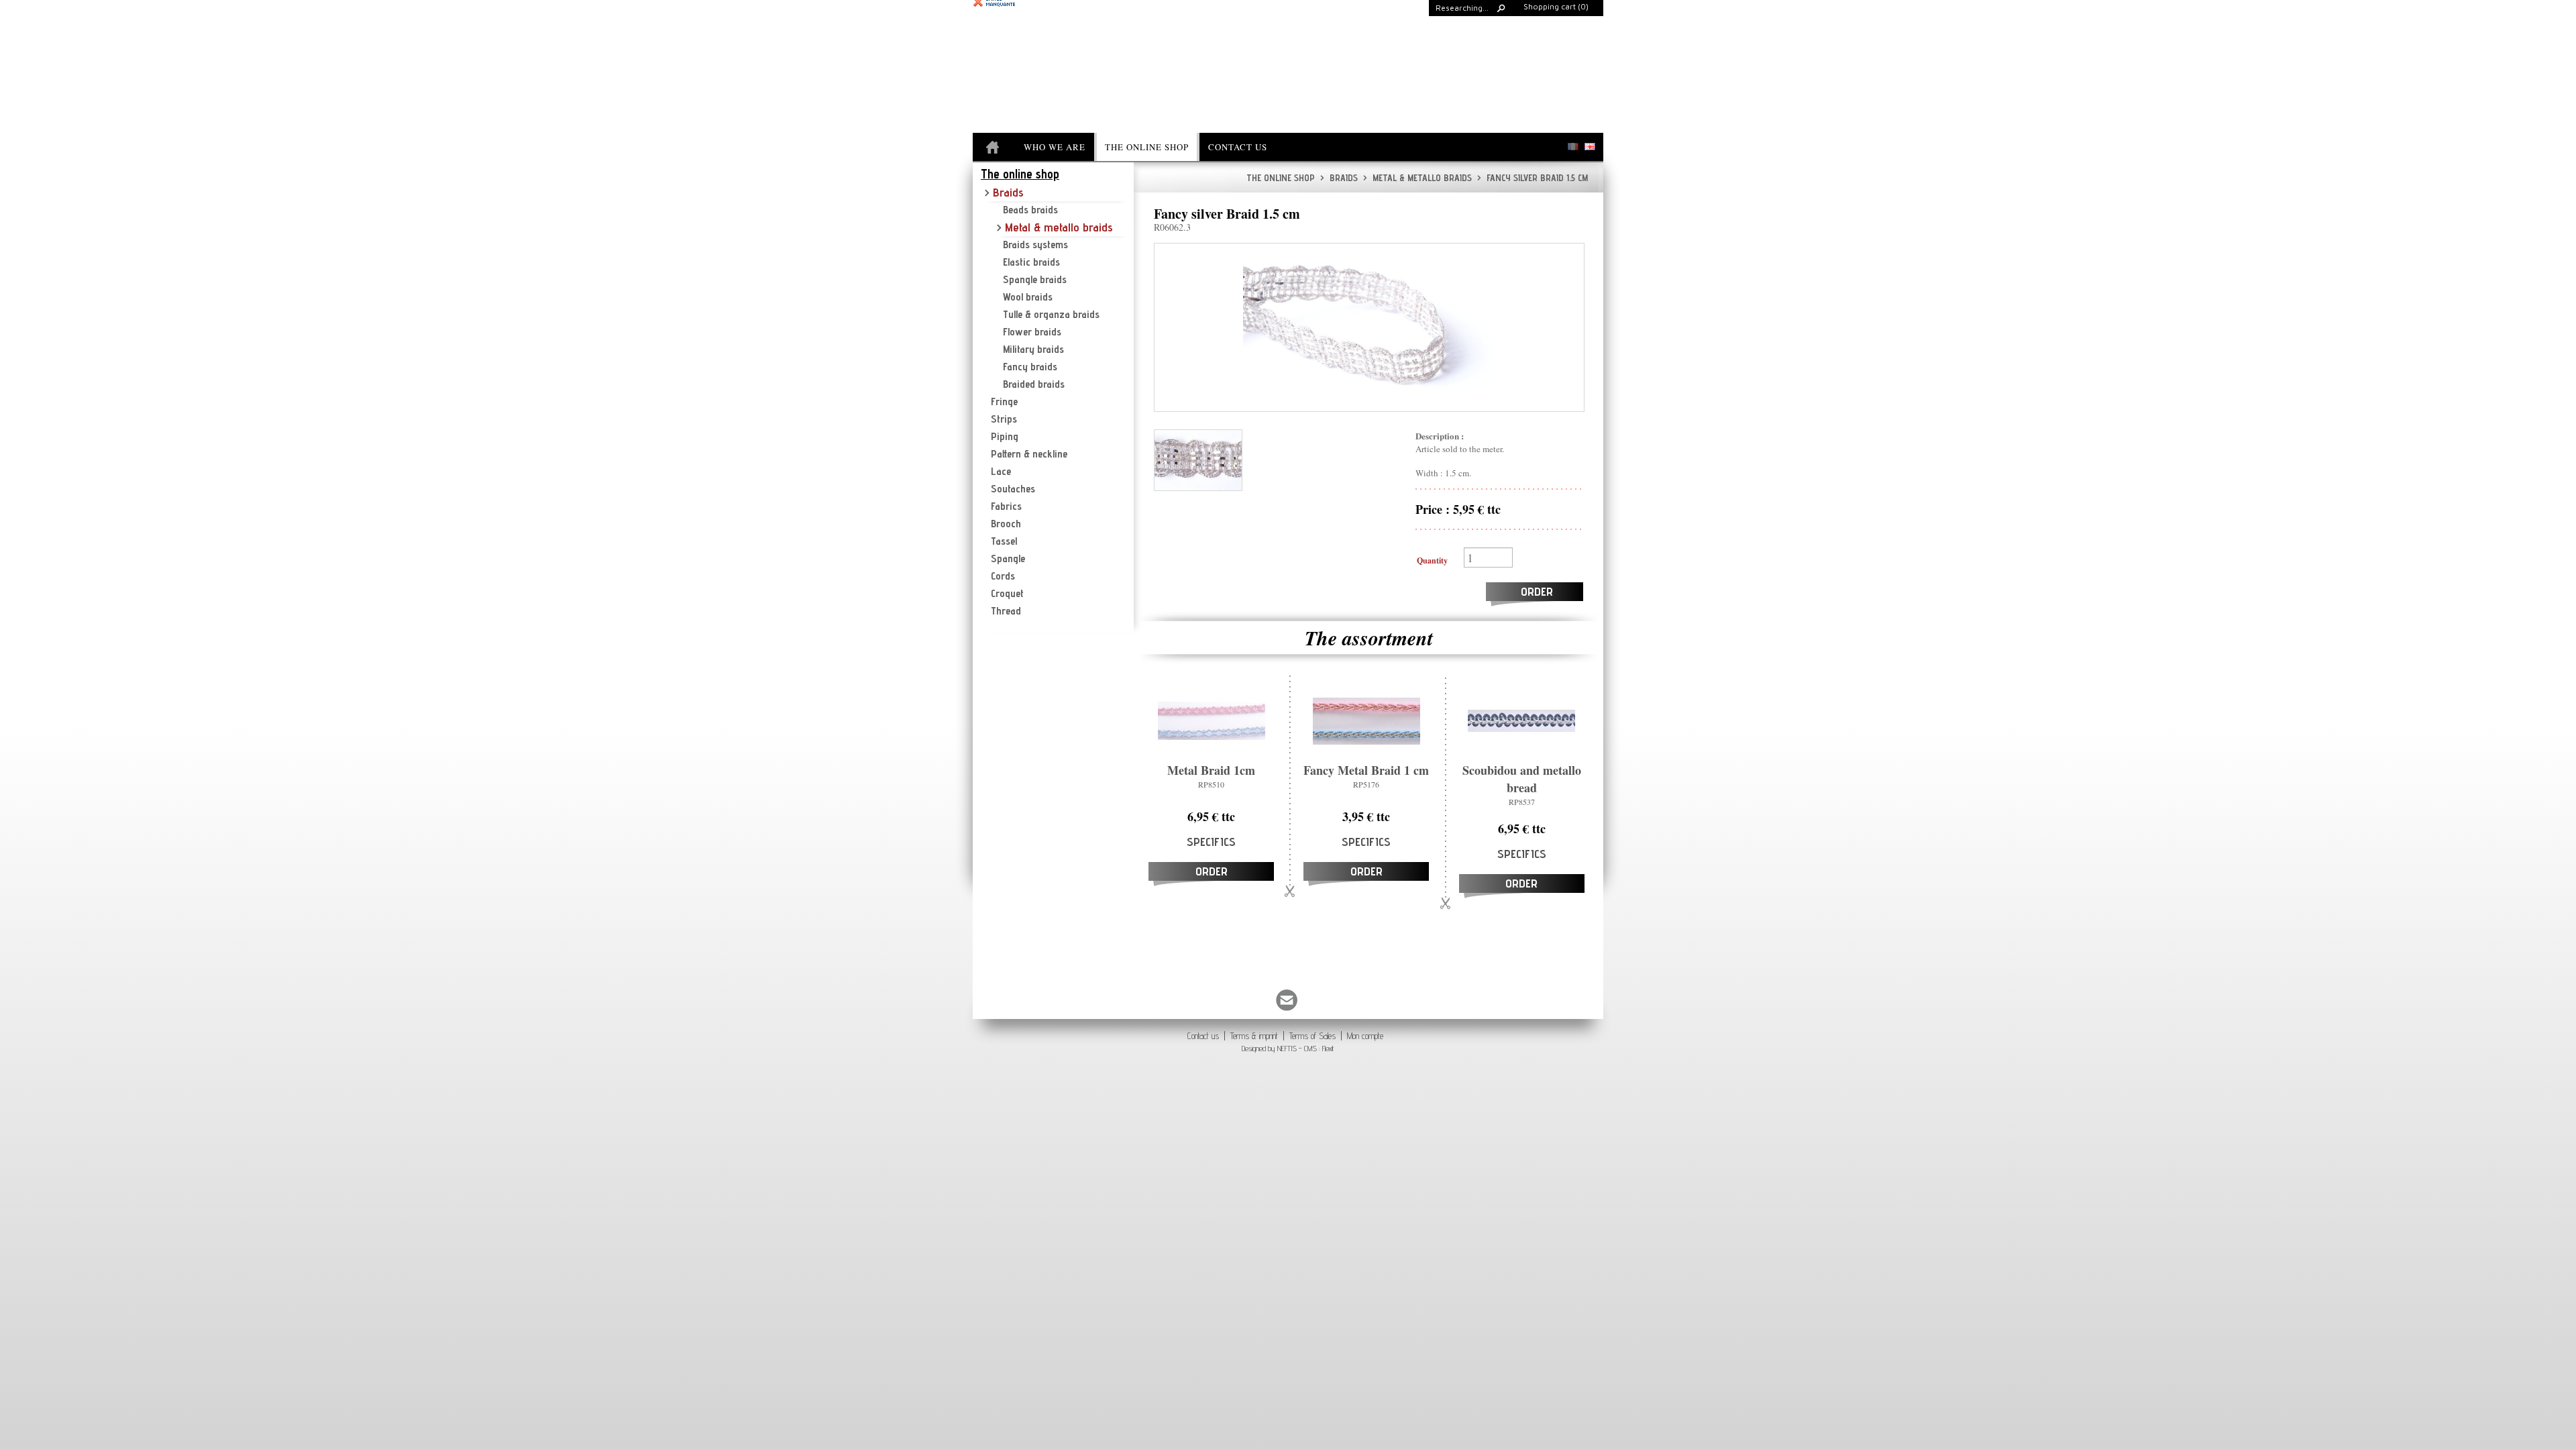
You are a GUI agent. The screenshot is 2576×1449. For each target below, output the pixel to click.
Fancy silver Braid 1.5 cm (1533, 178)
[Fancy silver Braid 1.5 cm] (1369, 327)
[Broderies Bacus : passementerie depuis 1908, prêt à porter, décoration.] (994, 148)
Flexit (1328, 1048)
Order (1537, 591)
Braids (1339, 178)
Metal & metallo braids (1417, 178)
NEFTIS (1287, 1048)
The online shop (1281, 178)
